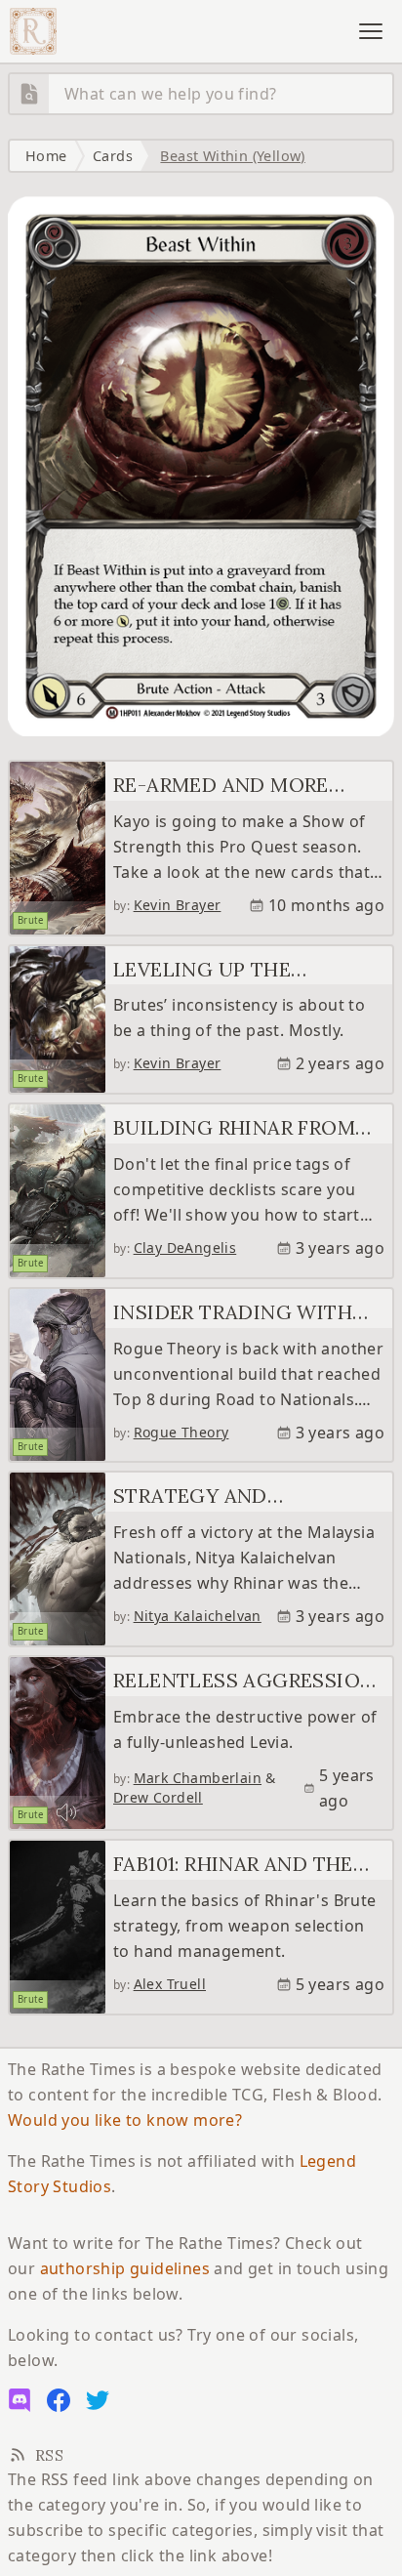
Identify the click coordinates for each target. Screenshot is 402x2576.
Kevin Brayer (178, 905)
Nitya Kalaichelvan (198, 1616)
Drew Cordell (158, 1797)
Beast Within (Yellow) (232, 156)
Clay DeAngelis (185, 1247)
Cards (113, 156)
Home (46, 156)
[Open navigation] (371, 31)
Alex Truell (170, 1984)
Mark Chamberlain (198, 1778)
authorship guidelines (125, 2268)
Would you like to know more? (125, 2120)
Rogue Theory (181, 1432)
